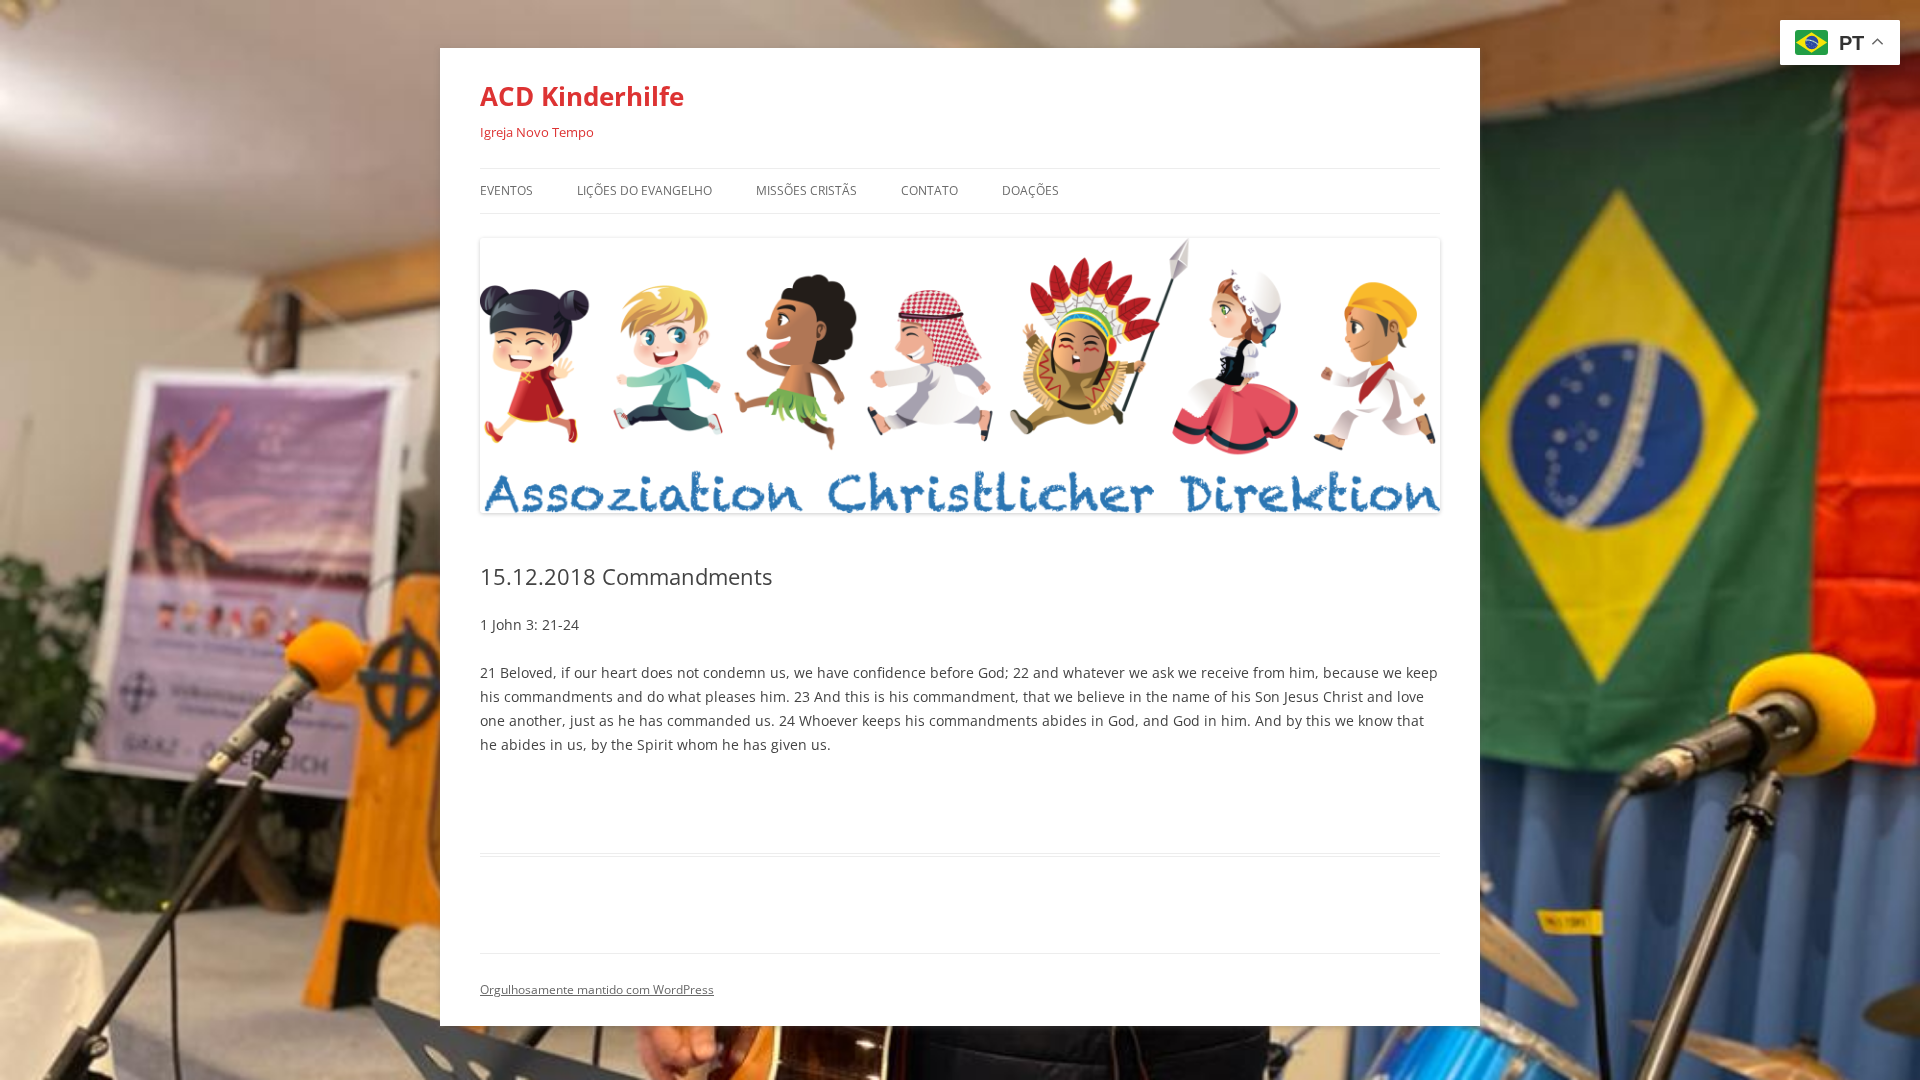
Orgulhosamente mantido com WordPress (597, 989)
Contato (929, 190)
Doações (1030, 190)
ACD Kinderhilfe (582, 96)
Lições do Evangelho (644, 190)
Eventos (506, 190)
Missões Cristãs (806, 190)
